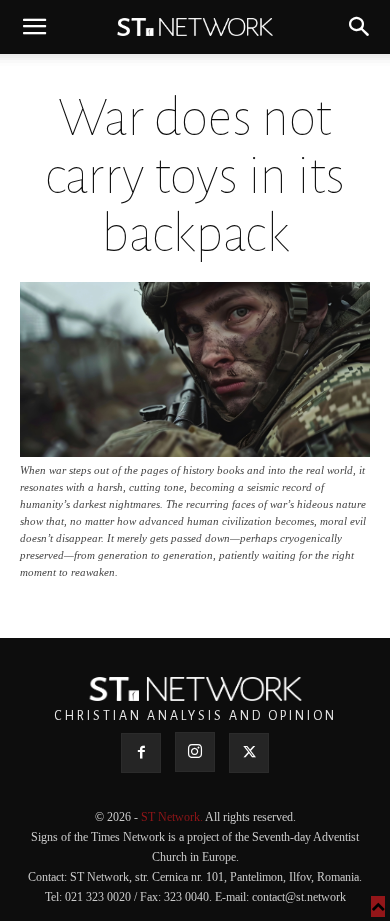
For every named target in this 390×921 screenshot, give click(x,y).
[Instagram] (195, 752)
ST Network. (173, 817)
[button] (34, 27)
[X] (249, 753)
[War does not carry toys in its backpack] (195, 451)
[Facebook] (141, 753)
